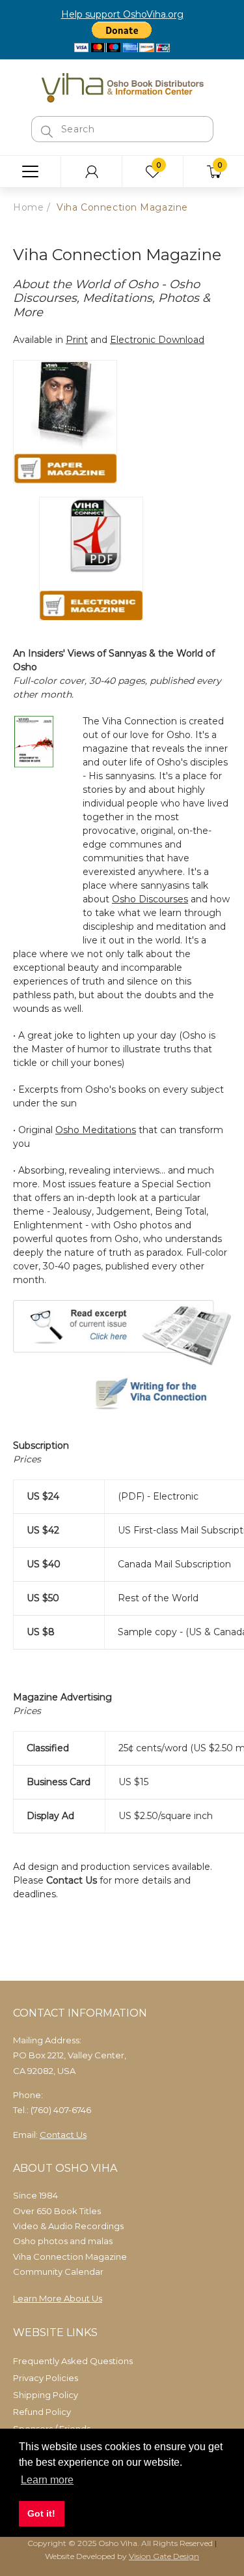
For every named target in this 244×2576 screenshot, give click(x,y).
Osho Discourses (150, 899)
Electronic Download (157, 340)
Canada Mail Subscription (174, 1564)
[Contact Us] (122, 1395)
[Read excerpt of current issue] (122, 1331)
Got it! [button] (41, 2513)
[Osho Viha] (122, 87)
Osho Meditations (96, 1130)
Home (28, 207)
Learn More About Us (58, 2298)
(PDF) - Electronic (158, 1496)
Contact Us (72, 1880)
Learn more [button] (47, 2480)
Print (77, 340)
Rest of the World (158, 1598)
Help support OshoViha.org (122, 14)
